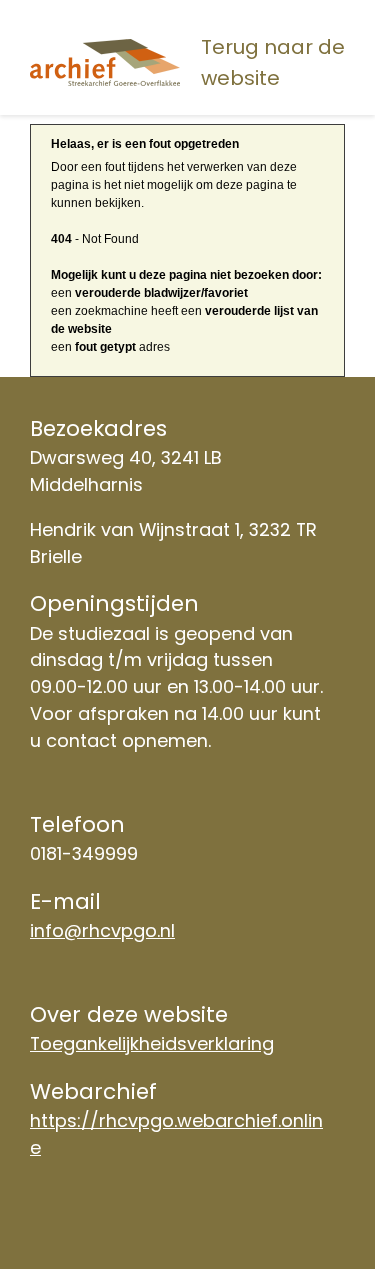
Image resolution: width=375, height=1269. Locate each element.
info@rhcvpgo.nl (102, 930)
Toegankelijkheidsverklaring (152, 1043)
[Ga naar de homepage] (109, 63)
